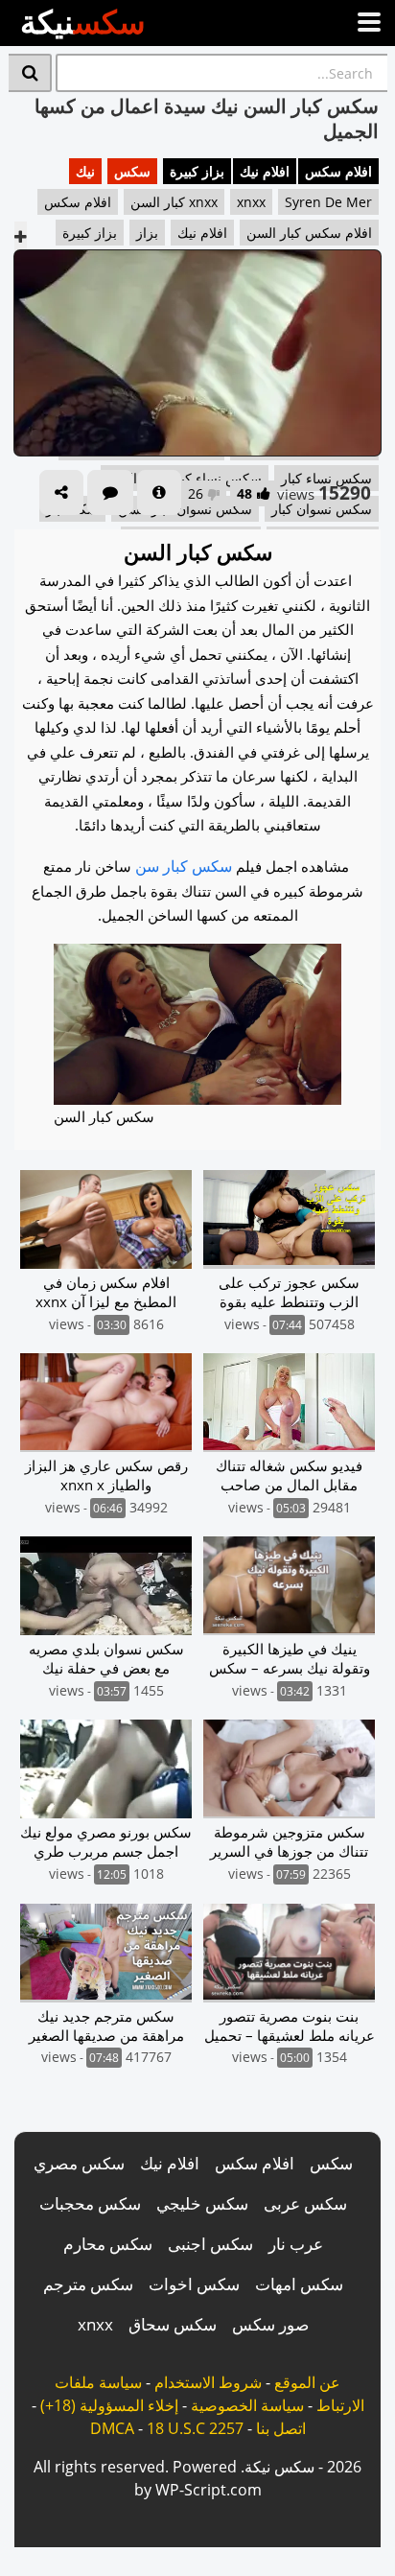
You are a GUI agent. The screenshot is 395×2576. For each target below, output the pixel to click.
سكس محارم (108, 2244)
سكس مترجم (88, 2284)
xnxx (251, 202)
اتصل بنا (281, 2428)
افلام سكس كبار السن (309, 233)
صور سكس (270, 2324)
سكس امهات (299, 2284)
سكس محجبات (90, 2203)
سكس (132, 171)
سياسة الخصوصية (247, 2405)
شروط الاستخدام (208, 2382)
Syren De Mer (328, 202)
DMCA (112, 2428)
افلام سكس (338, 171)
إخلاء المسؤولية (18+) (109, 2405)
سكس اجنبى (210, 2244)
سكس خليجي (202, 2203)
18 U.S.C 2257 (195, 2428)
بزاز (147, 233)
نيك (85, 171)
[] (30, 73)
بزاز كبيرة (197, 171)
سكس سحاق (173, 2324)
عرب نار (296, 2244)
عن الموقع (307, 2382)
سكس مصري (79, 2163)
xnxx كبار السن (174, 202)
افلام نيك (265, 171)
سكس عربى (305, 2203)
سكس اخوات (194, 2284)
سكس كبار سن (184, 866)
